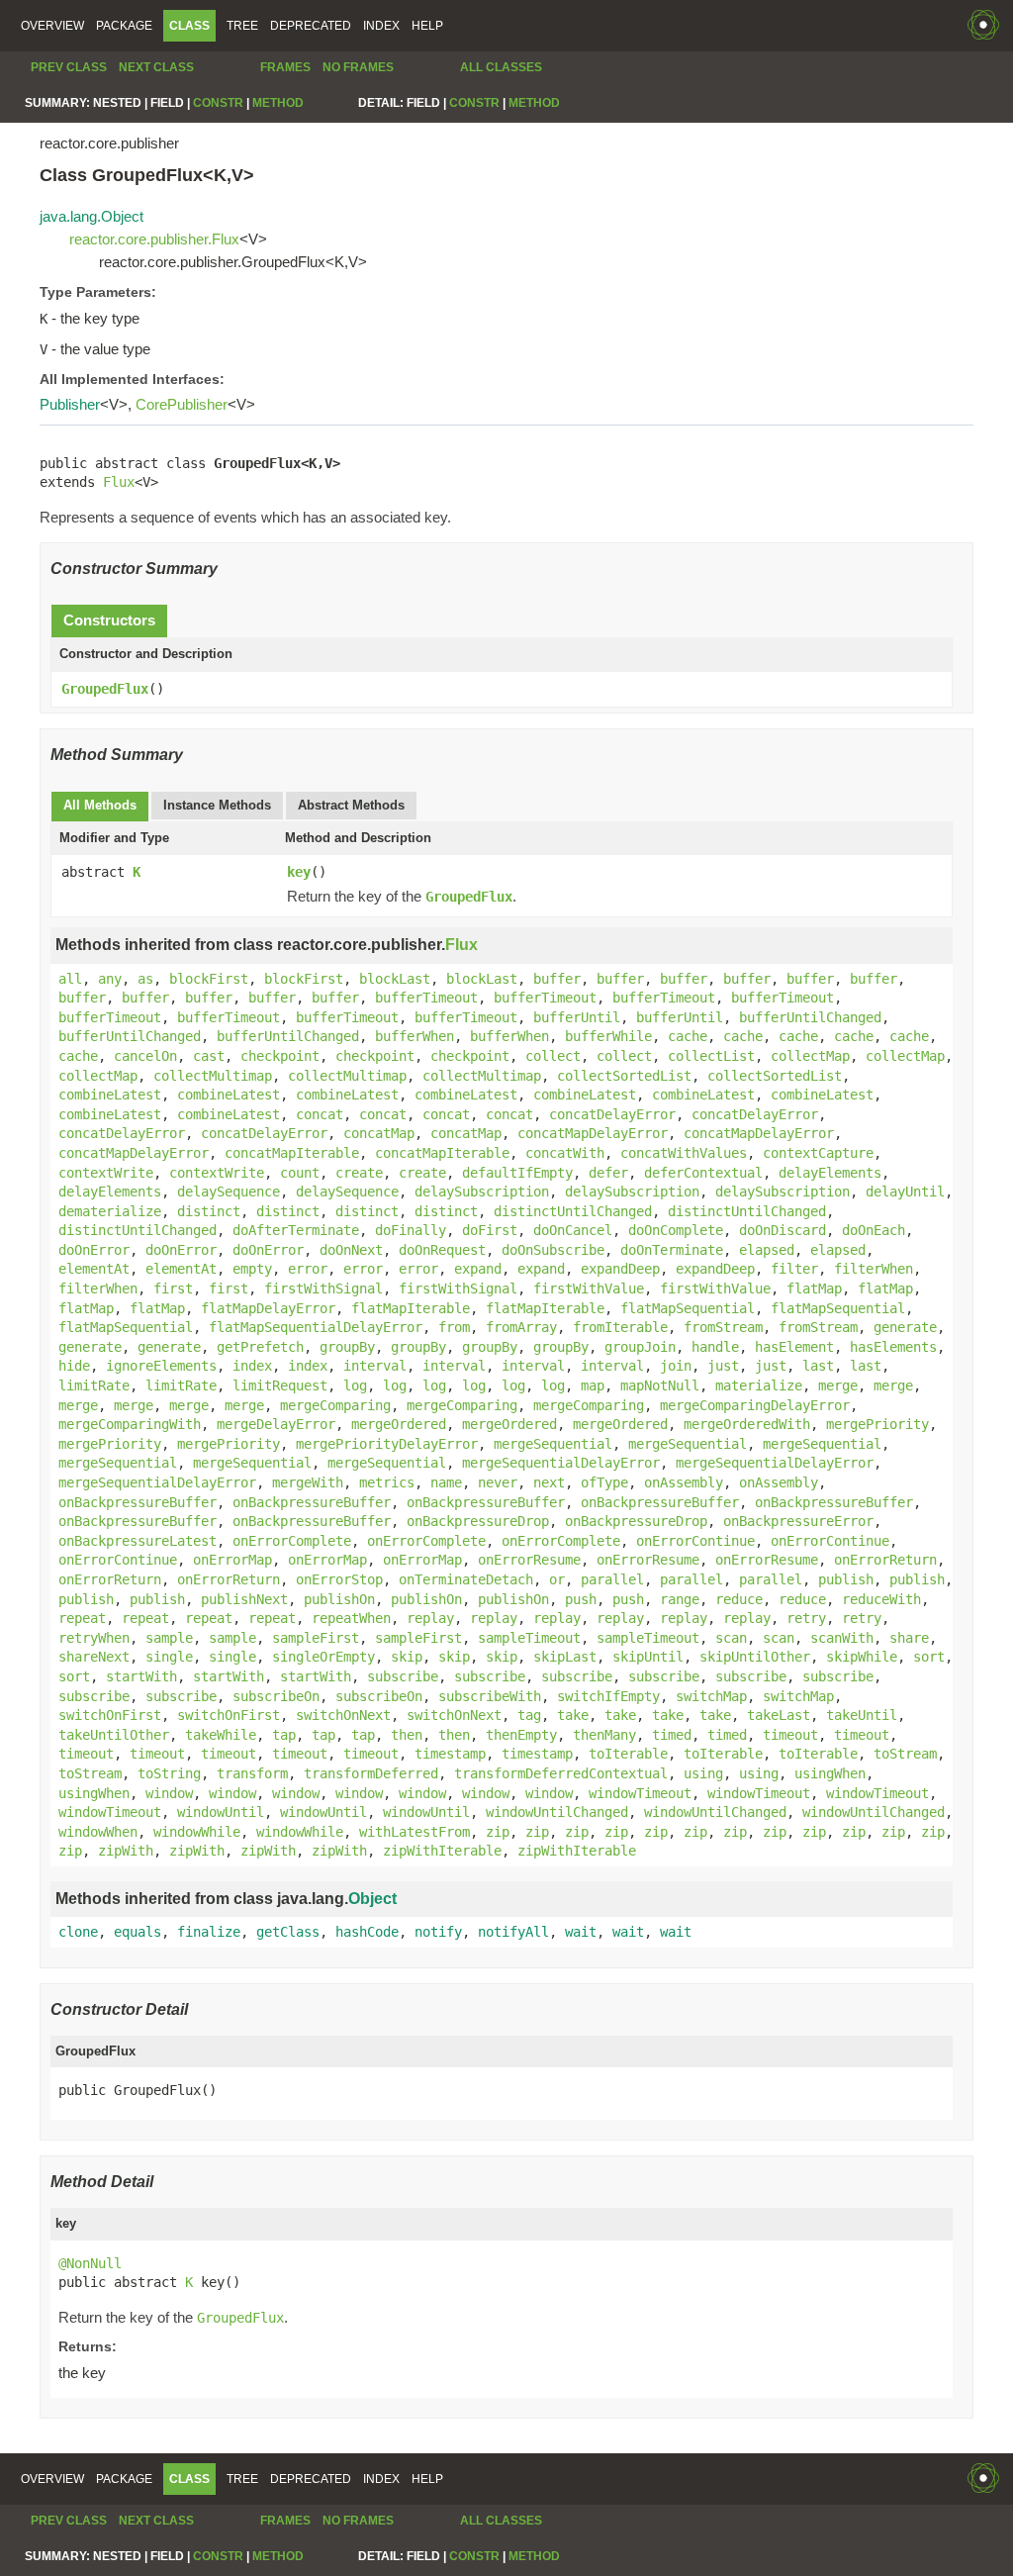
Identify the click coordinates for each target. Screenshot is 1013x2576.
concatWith (565, 1153)
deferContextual (703, 1173)
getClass (288, 1932)
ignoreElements (161, 1366)
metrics (387, 1482)
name (446, 1482)
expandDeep (620, 1269)
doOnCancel (573, 1230)
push (581, 1599)
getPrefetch (260, 1347)
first (173, 1288)
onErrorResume (529, 1560)
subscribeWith (490, 1696)
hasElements (893, 1347)
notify (438, 1932)
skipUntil (648, 1657)
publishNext (244, 1599)
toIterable (628, 1754)
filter (794, 1269)
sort (929, 1657)
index (252, 1366)
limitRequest (280, 1385)
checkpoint (280, 1056)
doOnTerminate (672, 1250)
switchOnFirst (110, 1715)
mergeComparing (335, 1405)
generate (905, 1327)
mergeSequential (553, 1444)
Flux (119, 482)
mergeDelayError (276, 1424)
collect (553, 1056)
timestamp (450, 1754)
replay (430, 1618)
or (557, 1579)
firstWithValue (589, 1288)
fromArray (521, 1327)
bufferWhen (414, 1036)
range (680, 1599)
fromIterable (620, 1327)
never (498, 1482)
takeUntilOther (114, 1735)
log (355, 1385)
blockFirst (209, 979)
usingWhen (830, 1773)
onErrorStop (339, 1579)
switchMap (711, 1696)
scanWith (842, 1638)
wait (581, 1932)
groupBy (347, 1347)
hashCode (367, 1932)
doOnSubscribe (553, 1250)
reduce (739, 1599)
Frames (285, 67)
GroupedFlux (105, 689)
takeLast (779, 1715)
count (300, 1173)
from (454, 1327)
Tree (242, 26)
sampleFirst (316, 1638)
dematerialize (110, 1211)
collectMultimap (213, 1076)
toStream (905, 1754)
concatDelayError (612, 1114)
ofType (604, 1482)
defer (608, 1173)
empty (252, 1269)
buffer (557, 979)
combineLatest (110, 1095)
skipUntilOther (755, 1657)
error (308, 1269)
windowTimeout (640, 1793)
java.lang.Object (92, 216)
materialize (759, 1385)
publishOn (339, 1599)
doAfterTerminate (296, 1230)
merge (838, 1385)
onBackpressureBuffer (138, 1502)
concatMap (379, 1133)
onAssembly (684, 1482)
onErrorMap (232, 1560)
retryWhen (94, 1638)
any (110, 979)
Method (278, 103)
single (169, 1657)
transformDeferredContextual (561, 1773)
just (723, 1366)
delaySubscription (482, 1192)
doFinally (411, 1230)
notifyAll (513, 1932)
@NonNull (90, 2263)
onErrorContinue (695, 1541)
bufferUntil (577, 1017)
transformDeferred (371, 1773)
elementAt (94, 1269)
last (818, 1366)
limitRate (94, 1385)
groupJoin (640, 1347)
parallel (612, 1579)
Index (381, 26)
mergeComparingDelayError (755, 1405)
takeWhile (221, 1735)
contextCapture (818, 1153)
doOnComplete (676, 1230)
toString (169, 1773)
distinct (209, 1211)
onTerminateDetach (466, 1579)
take (573, 1715)
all (70, 979)
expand (478, 1269)
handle (715, 1347)
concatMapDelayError (593, 1133)
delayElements (830, 1173)
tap (284, 1735)
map (593, 1385)
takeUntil (862, 1715)
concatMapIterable (292, 1153)
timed (672, 1735)
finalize (209, 1932)
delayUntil (905, 1192)
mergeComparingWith (130, 1424)
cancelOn (145, 1056)
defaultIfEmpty (517, 1173)
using (703, 1773)
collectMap (810, 1056)
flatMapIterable (411, 1308)
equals (138, 1932)
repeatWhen (351, 1618)
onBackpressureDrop (478, 1521)
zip (498, 1832)
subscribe (403, 1676)
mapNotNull (660, 1385)
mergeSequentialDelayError (561, 1463)
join (676, 1366)
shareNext (94, 1657)
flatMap (814, 1288)
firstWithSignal (323, 1288)
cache (688, 1036)
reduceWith (881, 1599)
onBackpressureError (798, 1521)
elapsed (767, 1250)
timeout (790, 1735)
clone (78, 1932)
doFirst (490, 1230)
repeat (82, 1618)
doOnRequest (442, 1250)
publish (846, 1579)
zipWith (126, 1851)
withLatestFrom (414, 1832)
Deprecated (311, 26)
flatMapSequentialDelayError (316, 1327)
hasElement (794, 1347)
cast (209, 1056)
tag (529, 1715)
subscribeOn (276, 1696)
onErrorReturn (885, 1560)
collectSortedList (624, 1076)
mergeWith (308, 1482)
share (909, 1638)
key (299, 872)
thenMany (604, 1735)
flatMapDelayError (268, 1308)
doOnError (94, 1250)
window (169, 1793)
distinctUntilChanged (573, 1211)
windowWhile (197, 1832)
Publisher (70, 404)
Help (427, 26)
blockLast (395, 979)
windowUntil (221, 1812)
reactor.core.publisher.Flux (154, 239)
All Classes (501, 67)
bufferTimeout (426, 998)
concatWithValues (684, 1153)
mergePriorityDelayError (387, 1444)
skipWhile (862, 1657)
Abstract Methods (351, 805)
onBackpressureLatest (138, 1541)
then (407, 1735)
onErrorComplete (292, 1541)
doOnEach (874, 1230)
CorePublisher (182, 404)
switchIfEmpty (608, 1696)
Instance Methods (217, 805)
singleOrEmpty (323, 1657)
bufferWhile (608, 1036)
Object (372, 1899)
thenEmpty (521, 1735)
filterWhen (874, 1269)
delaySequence (229, 1192)
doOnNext (351, 1250)
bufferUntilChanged (810, 1017)
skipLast (565, 1657)
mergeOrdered (399, 1424)
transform (252, 1773)
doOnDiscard (783, 1230)
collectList (711, 1056)
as (145, 979)
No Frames (358, 67)
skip (407, 1657)
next (549, 1482)
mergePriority (877, 1424)
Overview (52, 26)
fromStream (723, 1327)
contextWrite (106, 1173)
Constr (218, 103)
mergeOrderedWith (747, 1424)
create (359, 1173)
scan (731, 1638)
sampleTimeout (529, 1638)
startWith (141, 1676)
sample (169, 1638)
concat (320, 1114)
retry (806, 1618)
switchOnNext (343, 1715)
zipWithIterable (442, 1851)
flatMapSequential (688, 1308)
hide (74, 1366)
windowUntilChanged (557, 1812)
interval (375, 1366)
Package (124, 26)
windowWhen (98, 1832)
